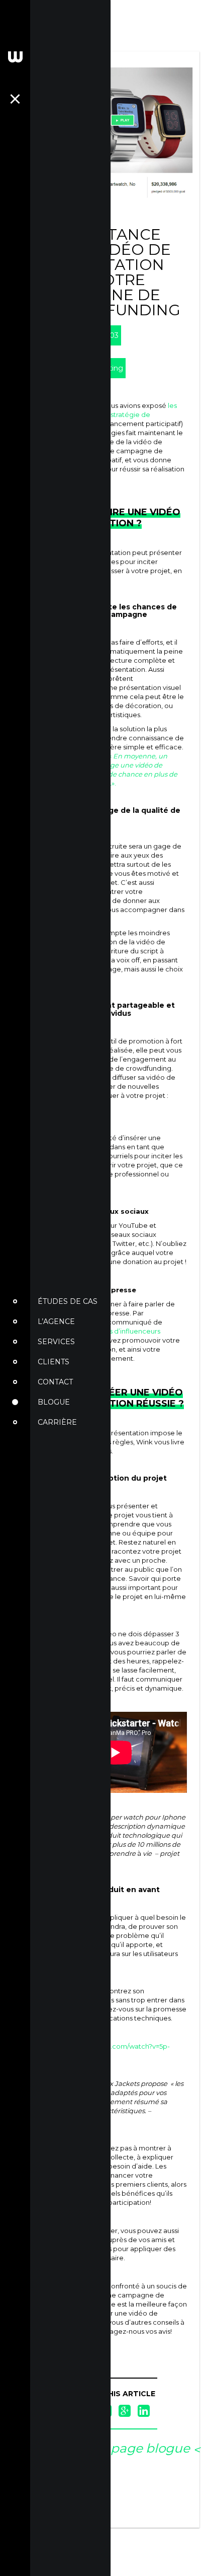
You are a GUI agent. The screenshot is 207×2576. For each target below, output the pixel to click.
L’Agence (56, 1321)
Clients (54, 1362)
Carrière (57, 1422)
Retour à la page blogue (115, 2448)
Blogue (54, 1402)
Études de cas (68, 1301)
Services (56, 1342)
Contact (55, 1382)
